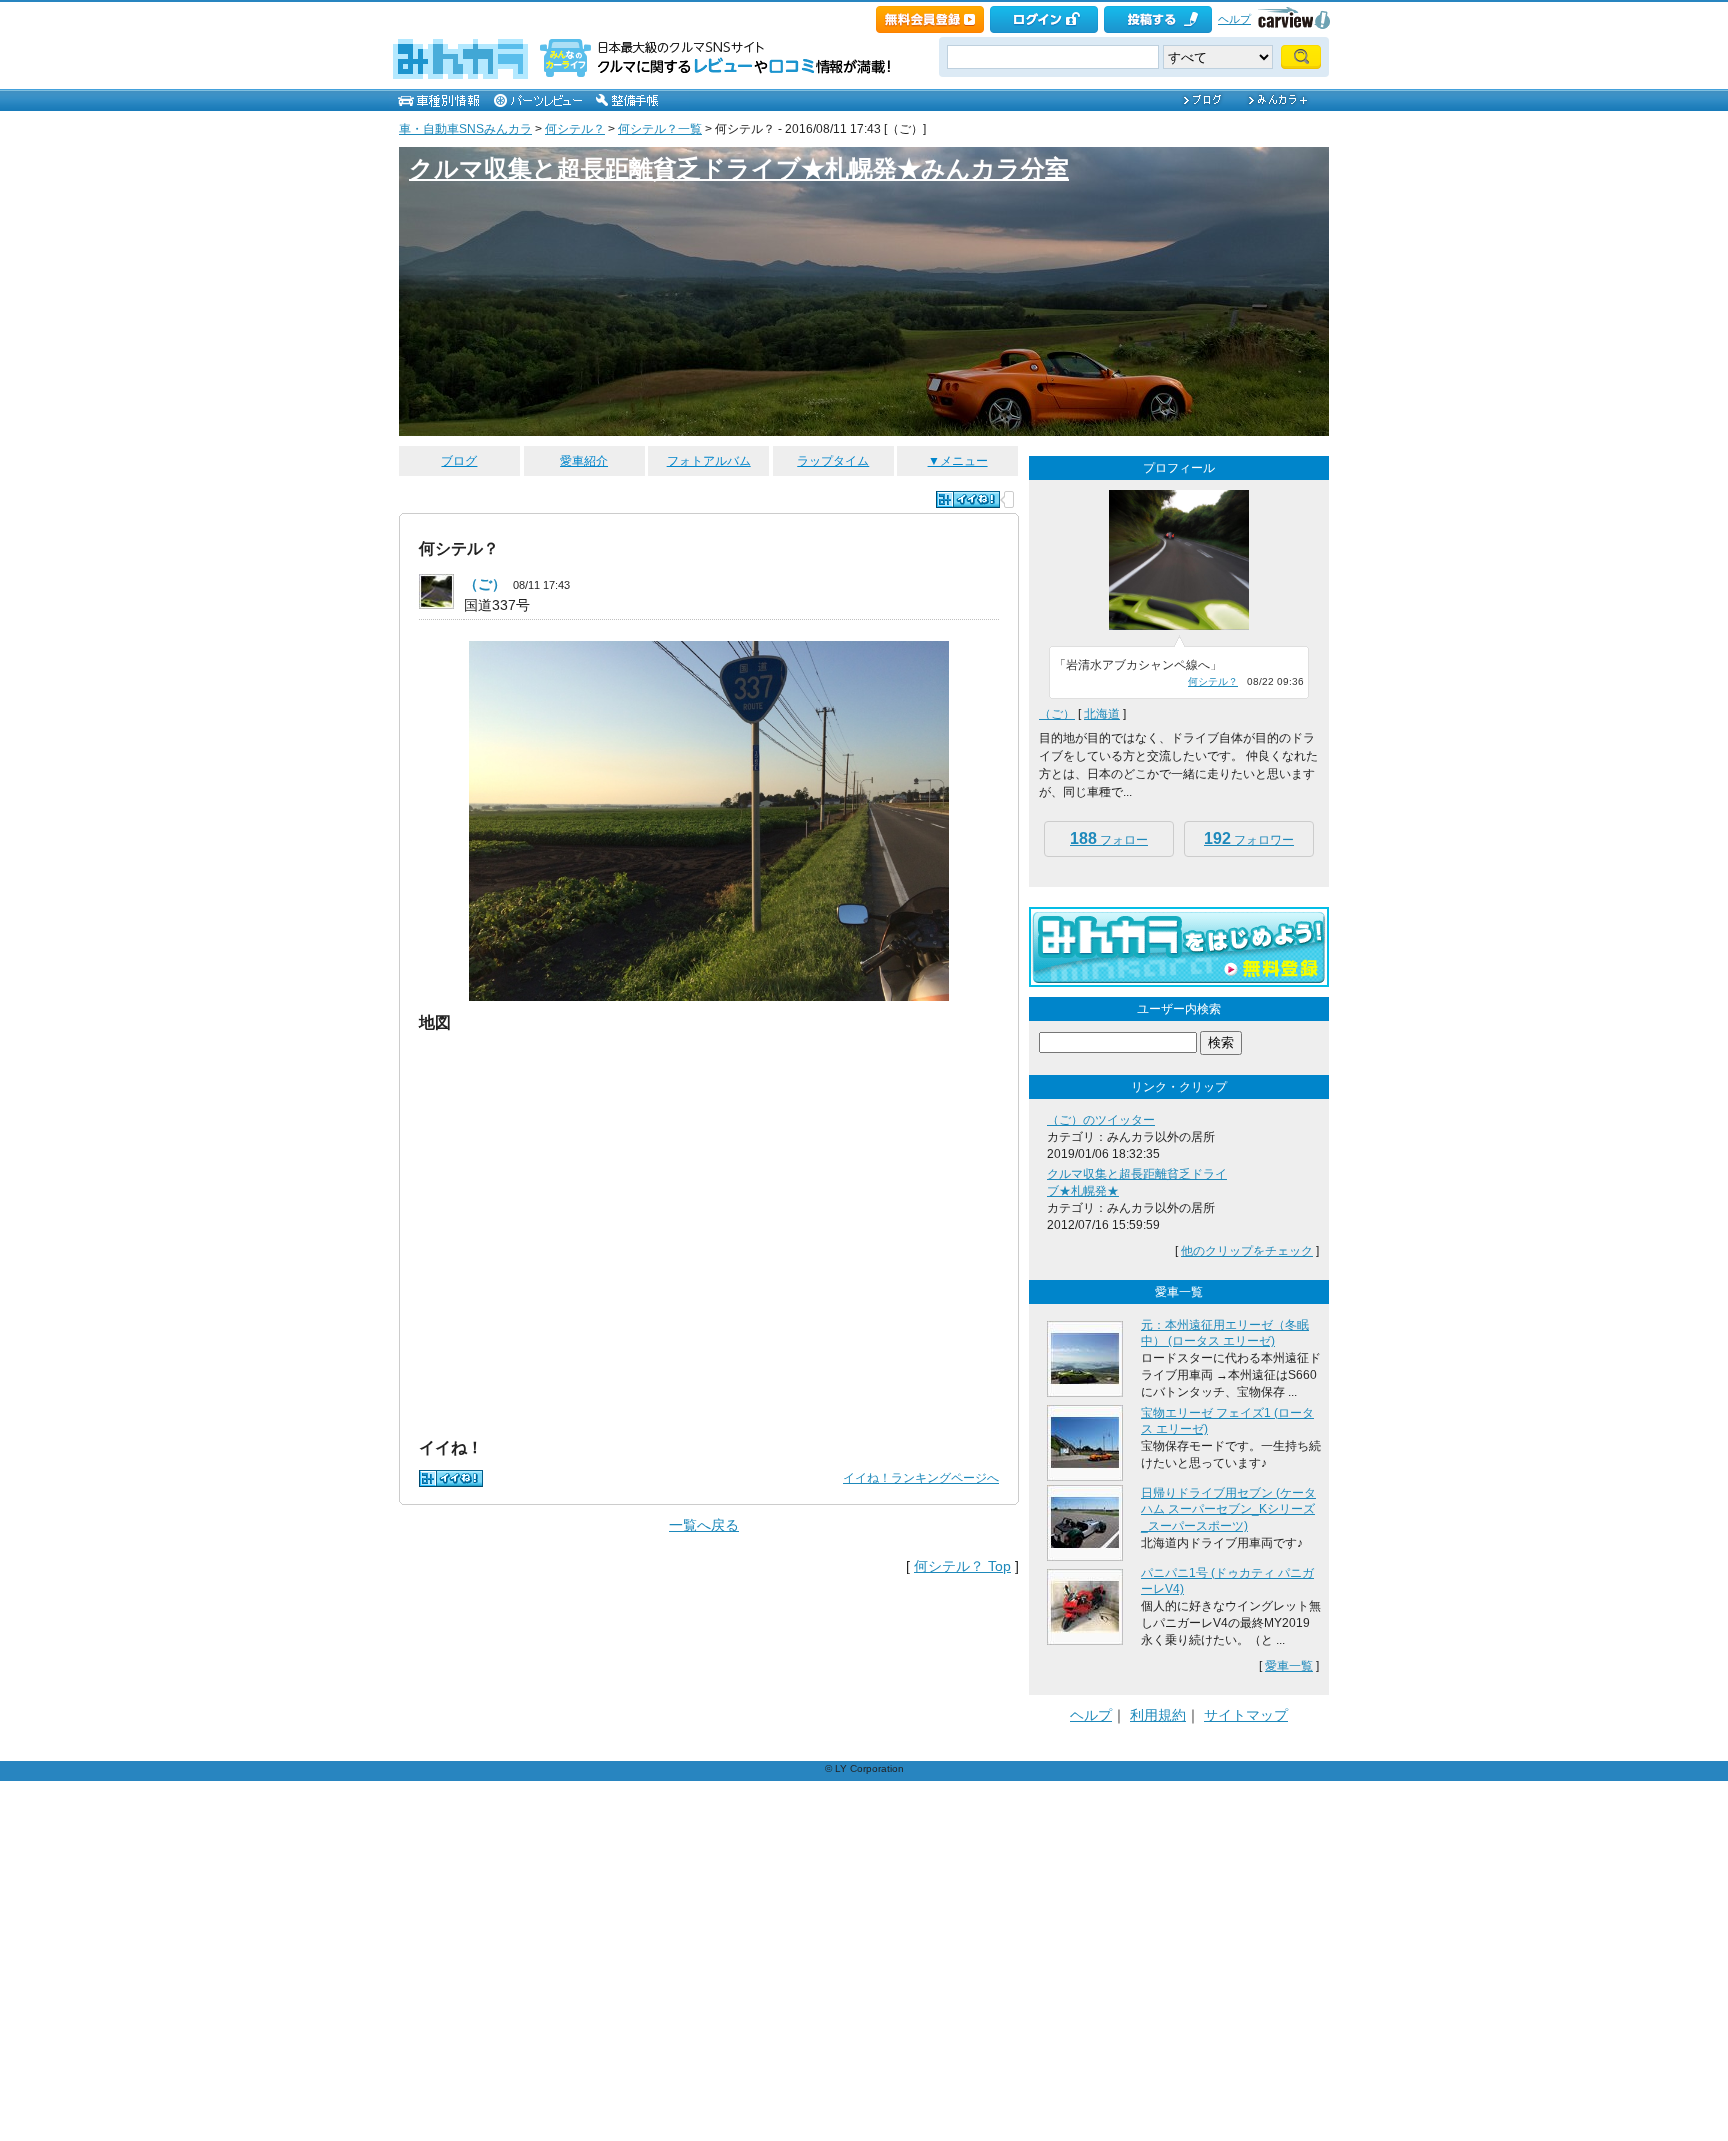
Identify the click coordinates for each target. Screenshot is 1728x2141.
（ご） (485, 584)
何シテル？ (575, 129)
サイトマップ (1246, 1715)
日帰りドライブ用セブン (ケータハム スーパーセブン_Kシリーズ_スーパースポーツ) (1228, 1510)
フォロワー (1249, 838)
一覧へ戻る (704, 1525)
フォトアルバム (709, 461)
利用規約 (1158, 1715)
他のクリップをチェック (1247, 1251)
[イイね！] (968, 499)
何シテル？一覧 (660, 129)
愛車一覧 (1289, 1666)
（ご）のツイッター (1101, 1120)
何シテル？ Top (962, 1566)
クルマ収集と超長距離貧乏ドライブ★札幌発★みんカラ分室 (739, 168)
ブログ (459, 461)
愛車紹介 (584, 461)
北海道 (1102, 714)
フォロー (1109, 838)
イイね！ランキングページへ (921, 1478)
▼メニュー (958, 461)
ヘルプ (1234, 19)
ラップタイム (833, 461)
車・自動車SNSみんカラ (465, 129)
